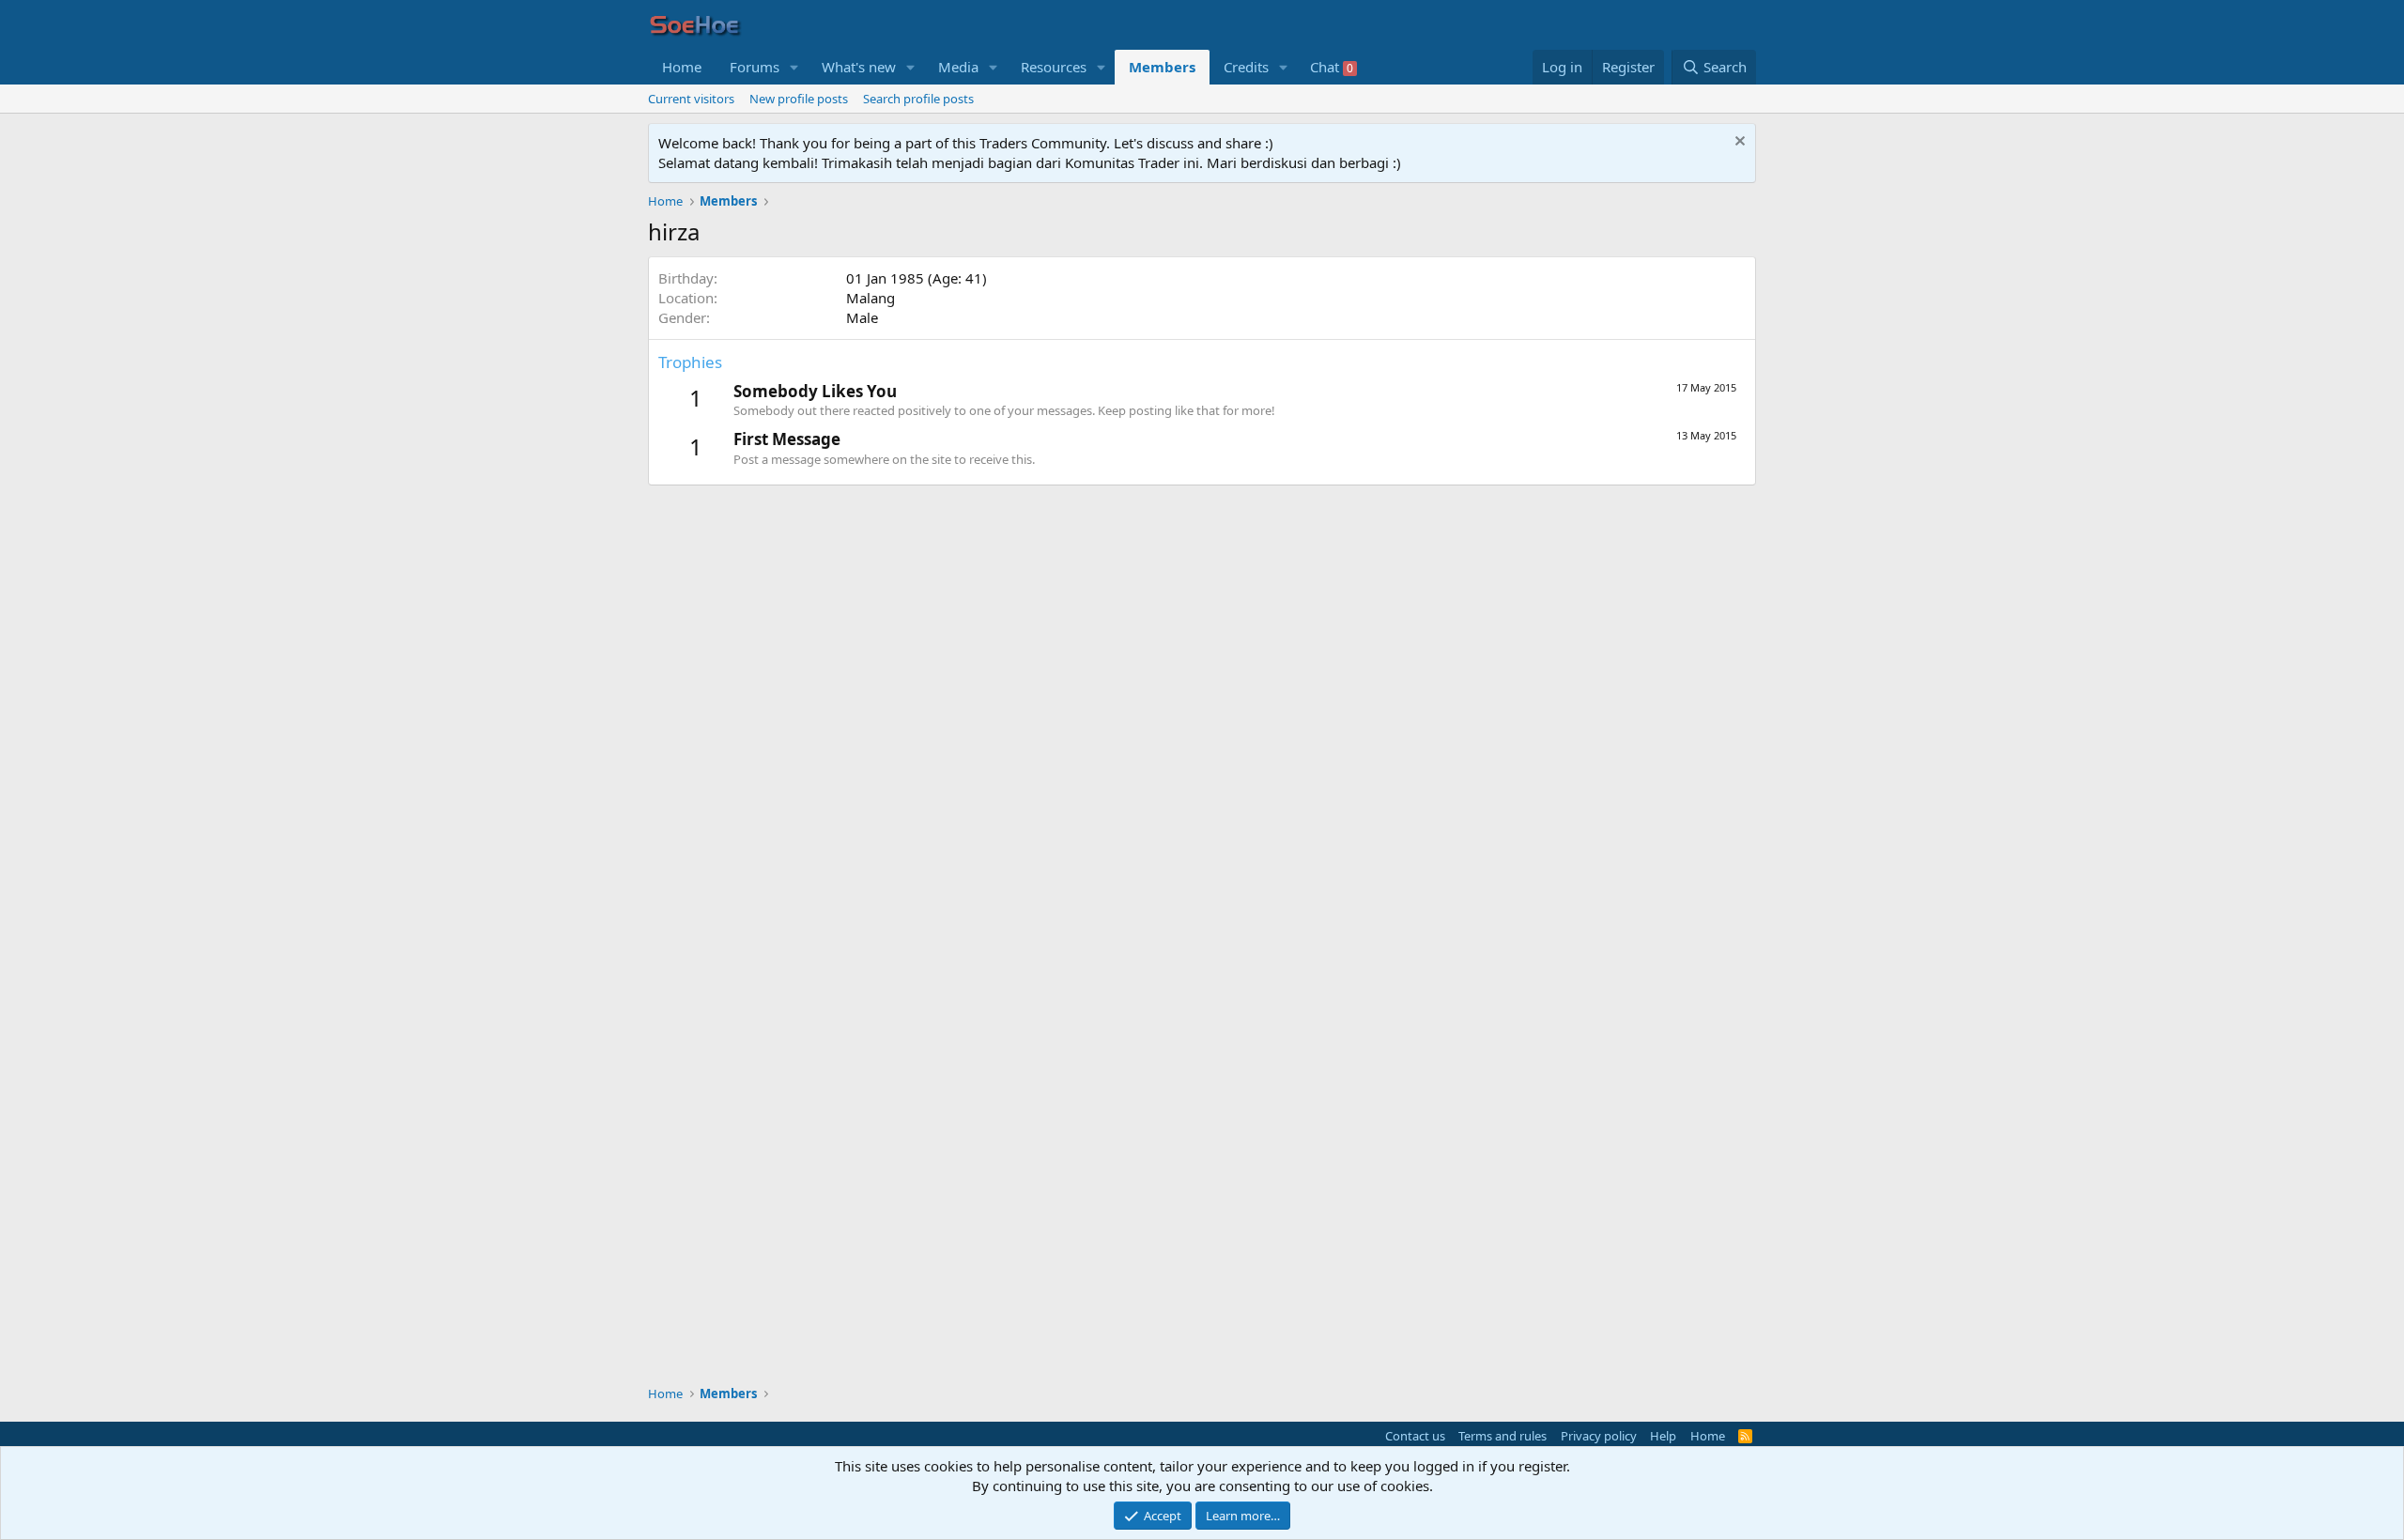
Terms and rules (1502, 1436)
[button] (794, 67)
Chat (1332, 67)
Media (958, 67)
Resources (1054, 67)
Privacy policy (1599, 1436)
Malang (871, 298)
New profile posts (799, 99)
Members (1162, 67)
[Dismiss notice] (1738, 143)
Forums (755, 67)
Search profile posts (918, 99)
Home (682, 67)
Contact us (1415, 1436)
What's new (859, 67)
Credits (1246, 67)
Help (1663, 1436)
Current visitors (691, 99)
